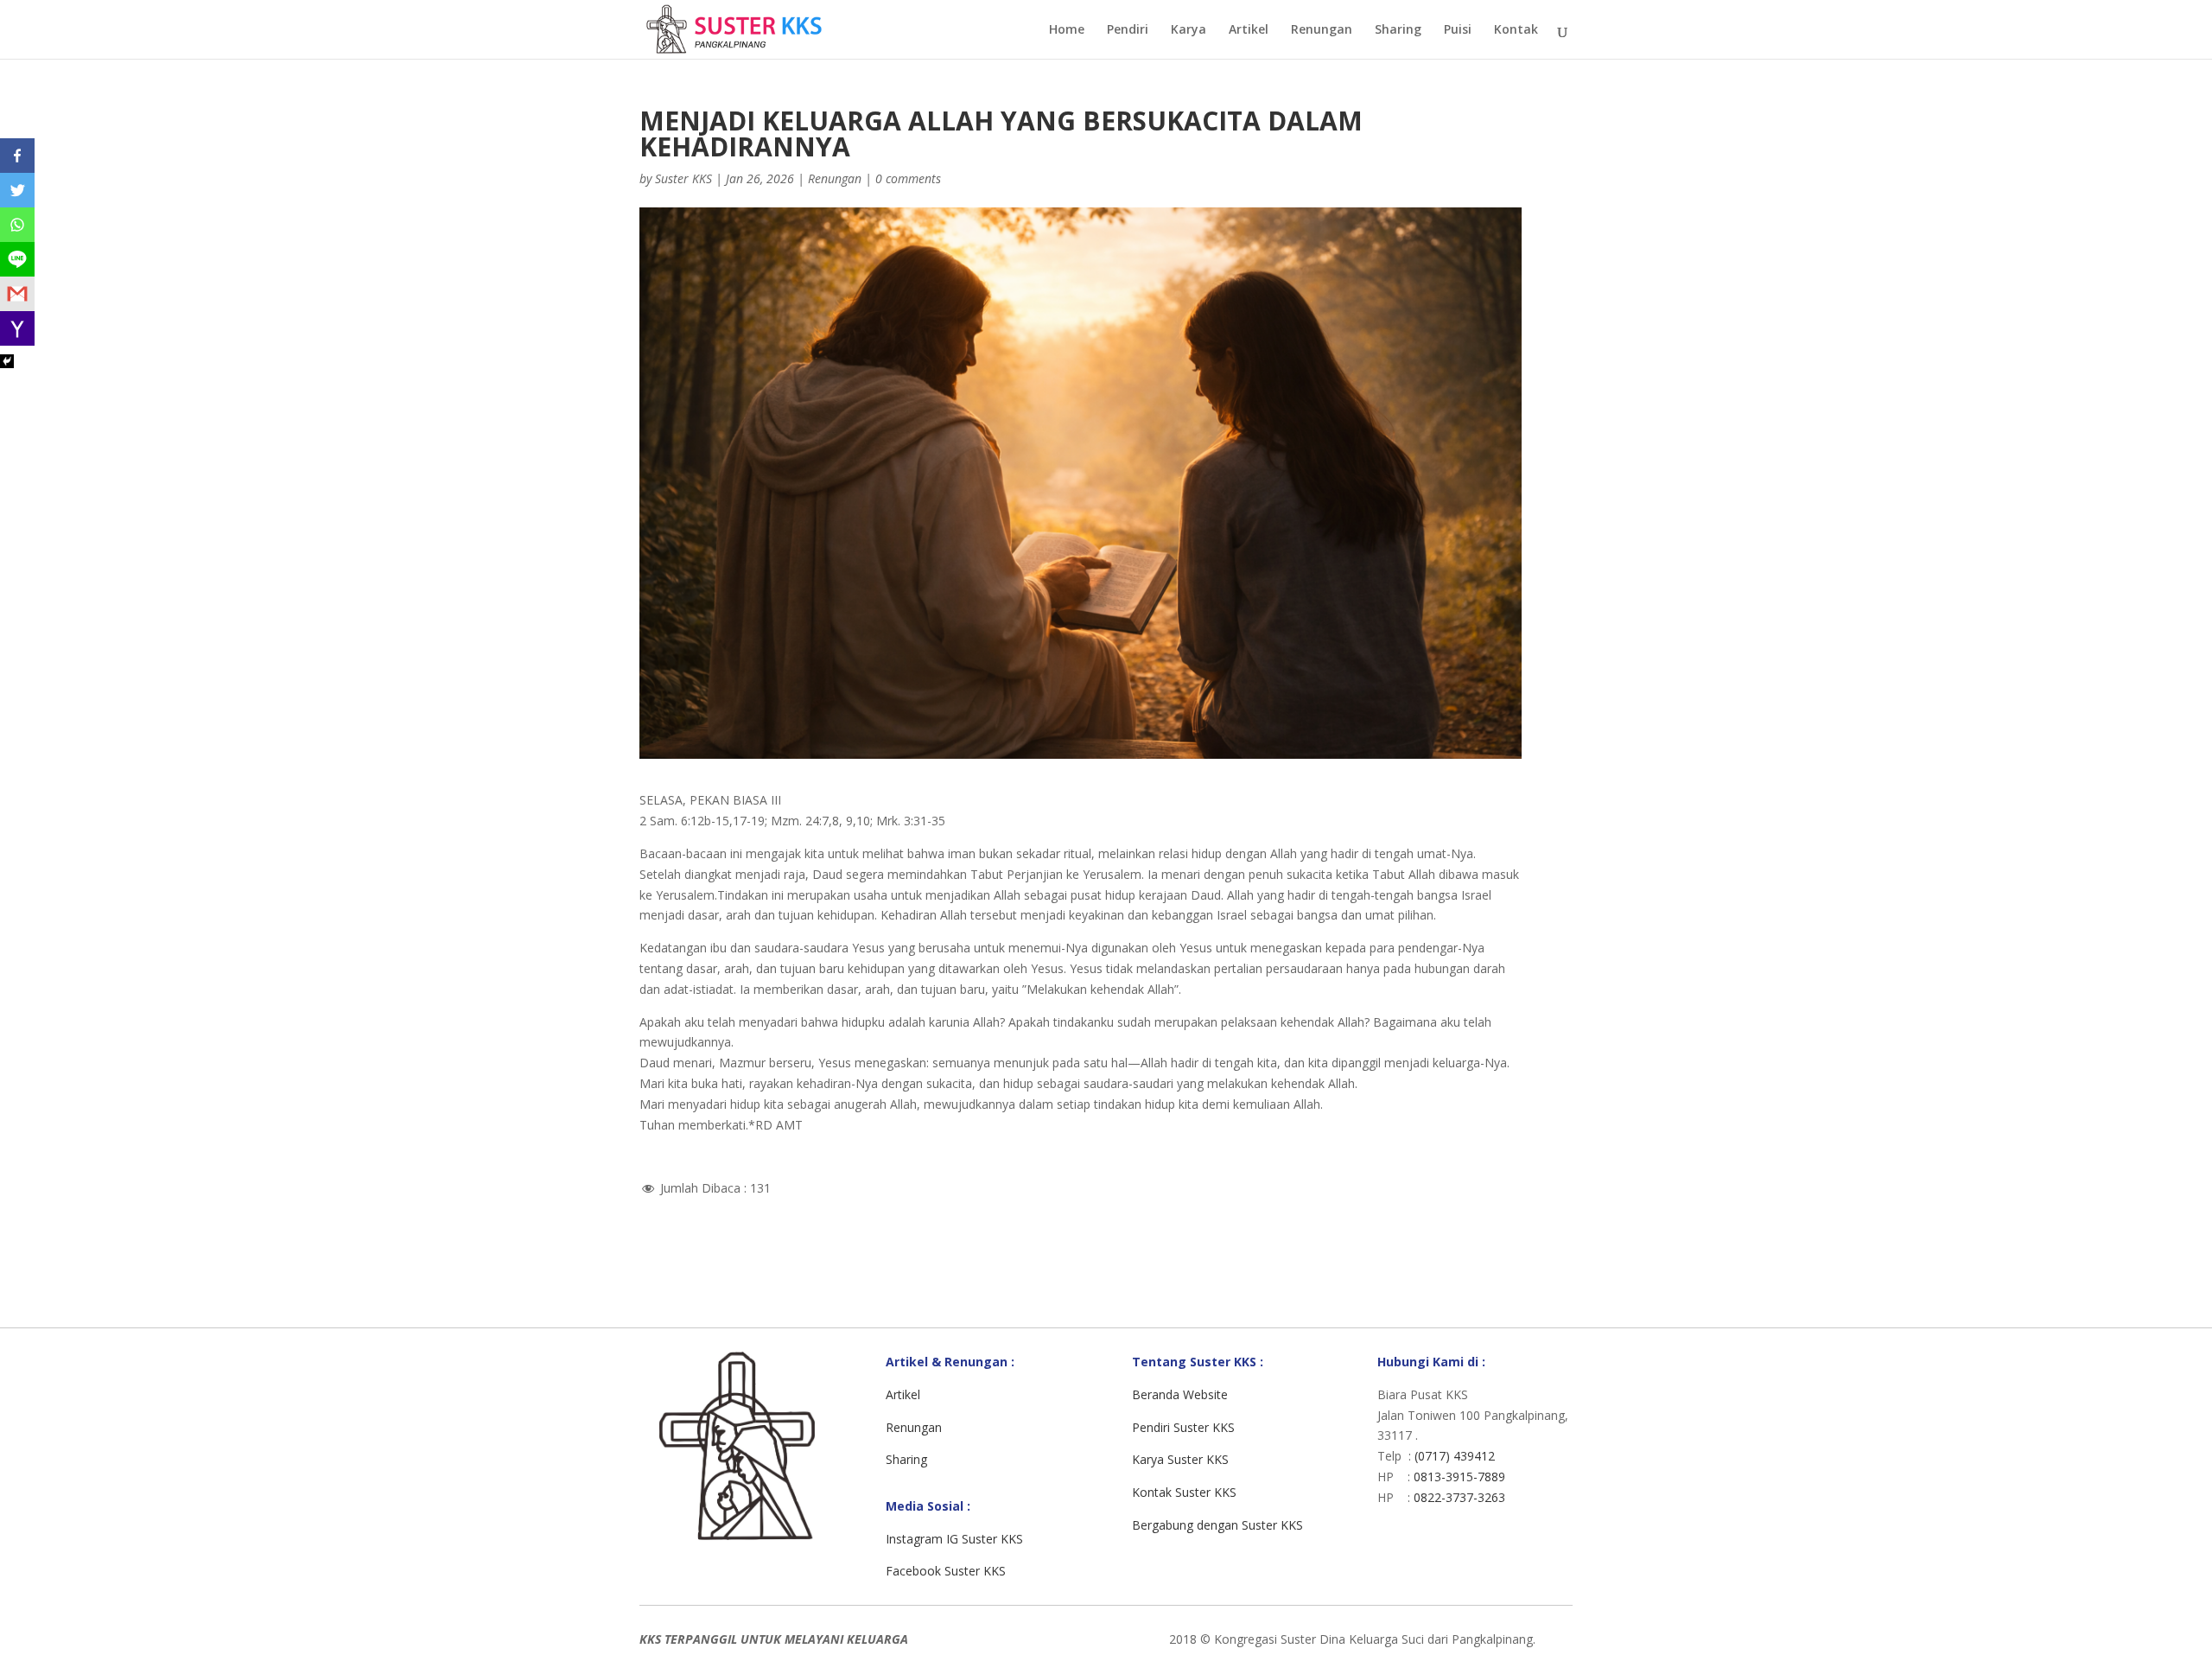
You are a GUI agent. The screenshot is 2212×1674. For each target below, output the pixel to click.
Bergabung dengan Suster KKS (1217, 1525)
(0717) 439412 (1455, 1456)
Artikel (1249, 30)
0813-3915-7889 (1459, 1477)
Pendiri (1128, 30)
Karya (1189, 30)
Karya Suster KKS (1180, 1459)
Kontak (1516, 30)
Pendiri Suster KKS (1183, 1427)
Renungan (1322, 30)
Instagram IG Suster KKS (954, 1539)
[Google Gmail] (17, 294)
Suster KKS (683, 178)
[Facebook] (17, 156)
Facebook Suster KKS (946, 1571)
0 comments (908, 178)
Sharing (1398, 30)
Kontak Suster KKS (1184, 1492)
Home (1067, 30)
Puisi (1458, 30)
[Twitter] (17, 190)
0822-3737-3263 (1459, 1497)
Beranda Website (1180, 1394)
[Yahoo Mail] (17, 328)
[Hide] (7, 361)
